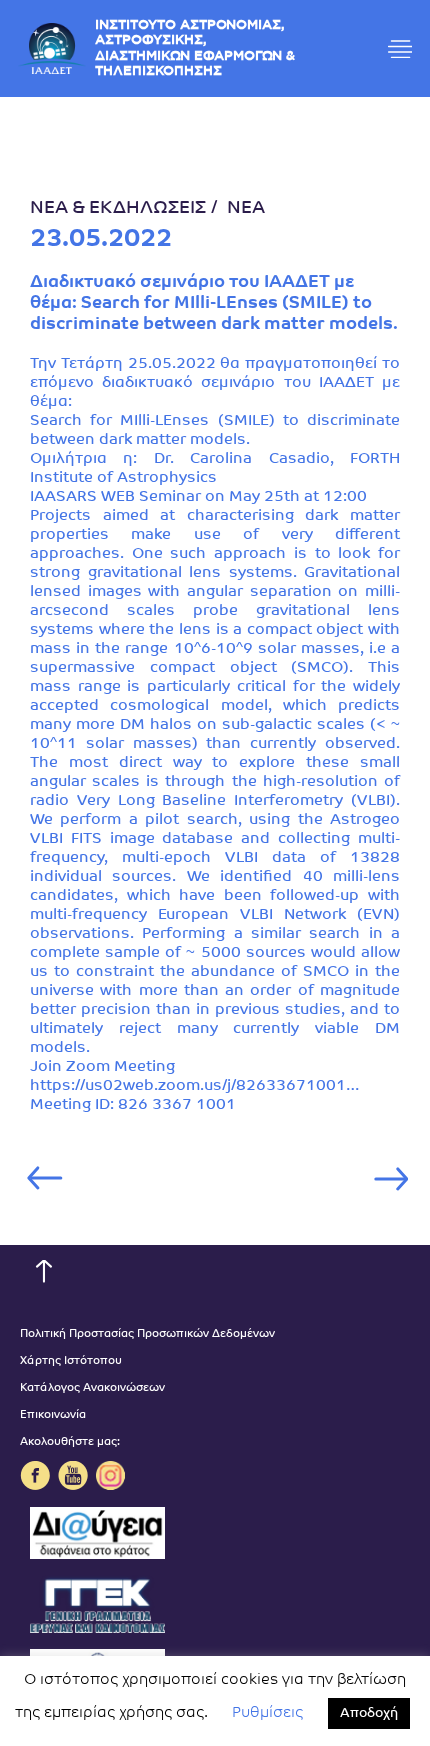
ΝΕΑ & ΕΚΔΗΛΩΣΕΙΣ (118, 209)
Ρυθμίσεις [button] (267, 1713)
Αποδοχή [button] (369, 1713)
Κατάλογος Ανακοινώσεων (92, 1388)
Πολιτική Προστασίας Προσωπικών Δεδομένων (147, 1334)
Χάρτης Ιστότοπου (71, 1361)
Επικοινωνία (53, 1415)
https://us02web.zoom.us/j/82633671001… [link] (194, 1086)
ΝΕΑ (246, 209)
